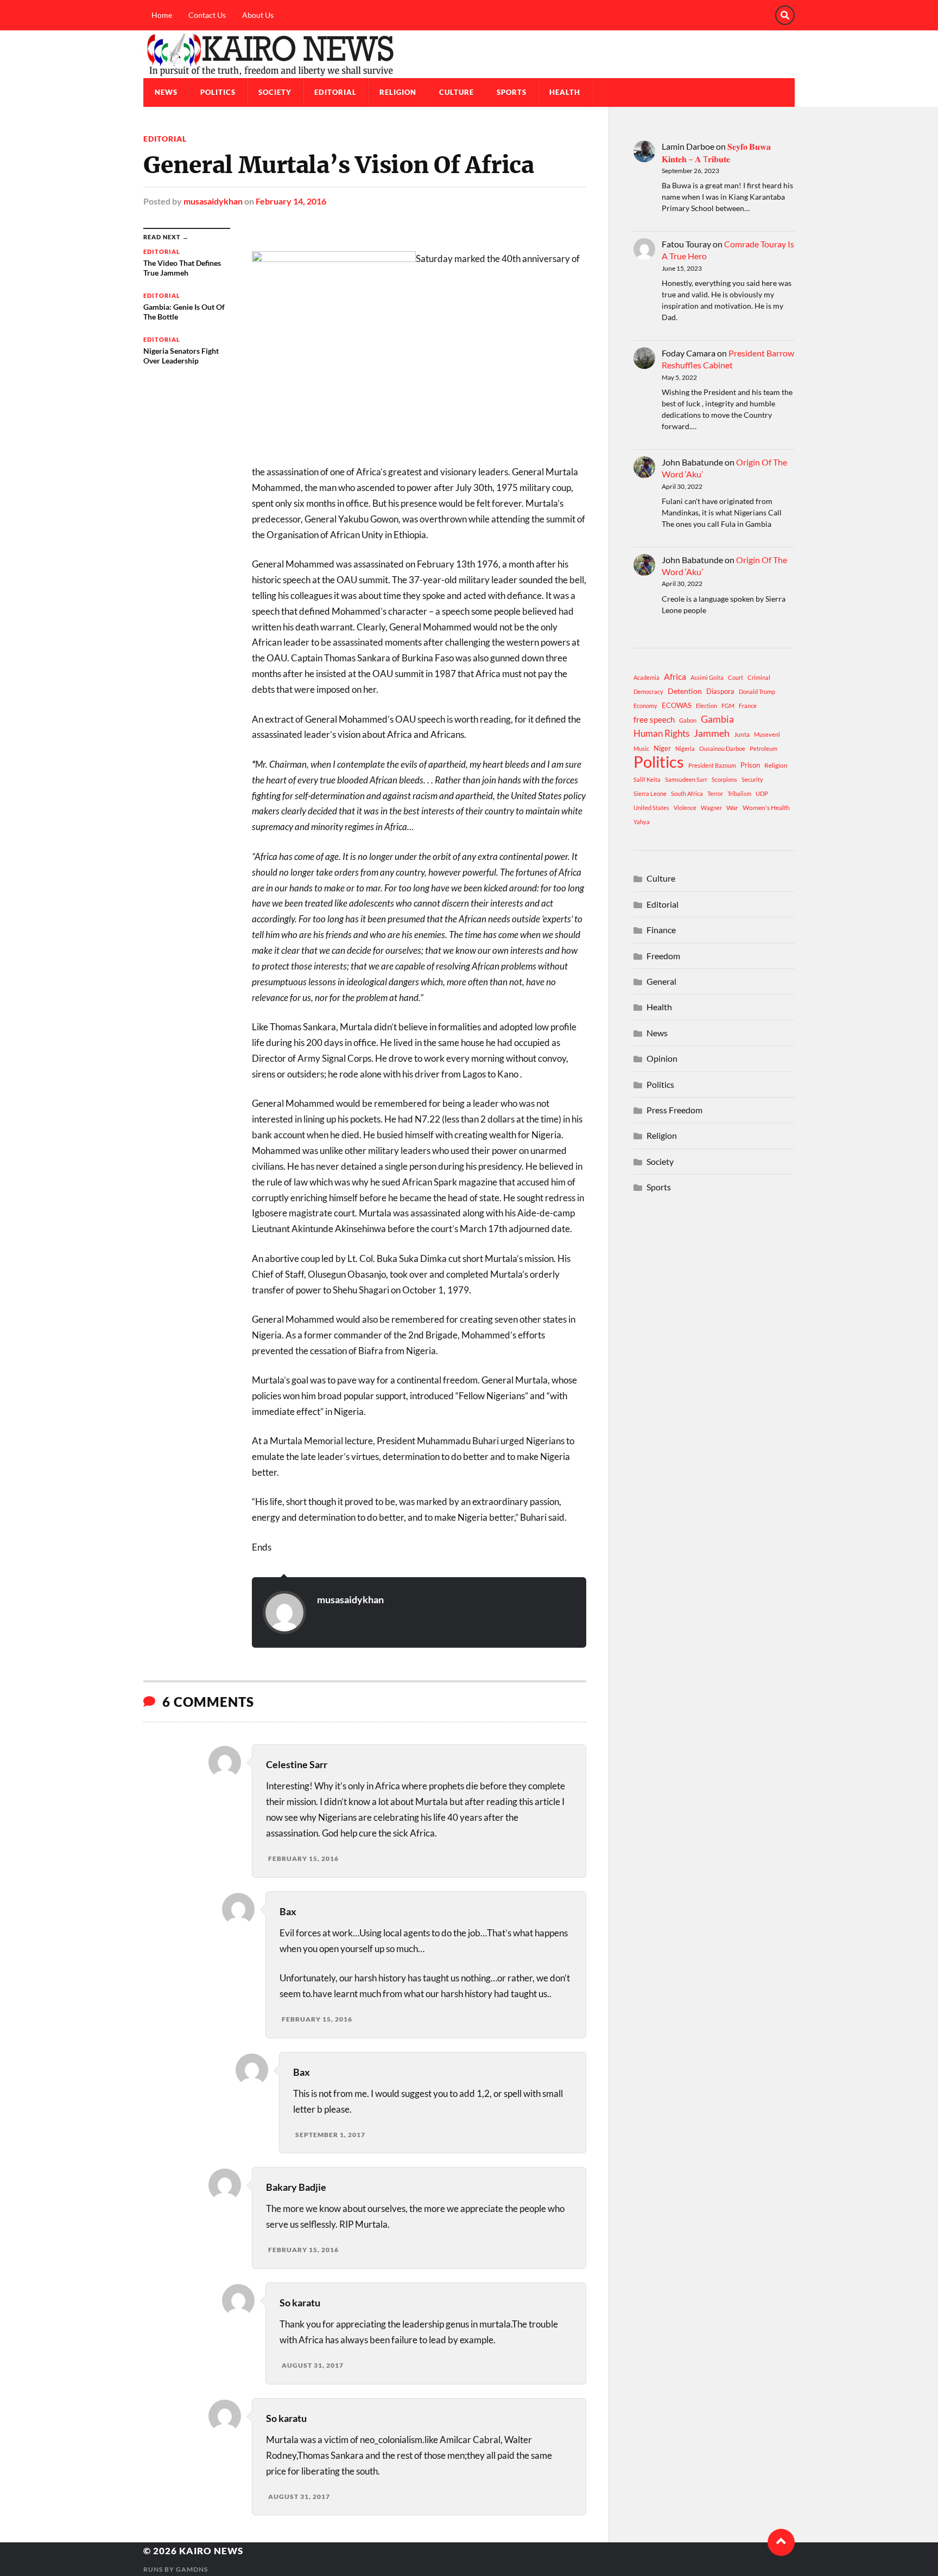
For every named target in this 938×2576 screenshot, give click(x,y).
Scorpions (724, 779)
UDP (762, 793)
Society (275, 92)
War (732, 808)
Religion (398, 92)
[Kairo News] (469, 54)
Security (752, 779)
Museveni (767, 734)
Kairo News (211, 2551)
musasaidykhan (213, 201)
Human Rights (661, 733)
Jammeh (712, 733)
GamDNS (192, 2569)
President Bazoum (712, 765)
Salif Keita (647, 779)
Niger (662, 748)
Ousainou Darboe (722, 748)
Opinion (662, 1058)
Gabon (688, 720)
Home (162, 15)
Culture (457, 92)
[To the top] (781, 2542)
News (166, 92)
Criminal (759, 677)
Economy (645, 706)
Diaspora (720, 691)
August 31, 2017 (313, 2365)
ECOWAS (677, 705)
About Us (258, 15)
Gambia (717, 719)
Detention (685, 691)
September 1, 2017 (330, 2135)
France (748, 706)
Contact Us (207, 15)
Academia (647, 677)
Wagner (711, 808)
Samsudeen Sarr (686, 779)
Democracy (648, 691)
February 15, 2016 (303, 1858)
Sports (512, 92)
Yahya (642, 822)
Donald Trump (757, 691)
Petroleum (763, 748)
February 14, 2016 (291, 201)
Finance (661, 930)
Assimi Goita (707, 677)
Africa (675, 676)
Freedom (663, 956)
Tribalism (739, 793)
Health (565, 92)
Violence (685, 808)
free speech (654, 719)
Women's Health (766, 808)
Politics (218, 92)
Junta (742, 734)
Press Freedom (674, 1110)
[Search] (785, 15)
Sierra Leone (650, 793)
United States (651, 808)
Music (641, 748)
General (661, 981)
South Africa (687, 793)
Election (706, 706)
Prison (750, 765)
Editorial (335, 92)
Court (736, 677)
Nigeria (685, 748)
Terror (715, 793)
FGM (728, 706)
